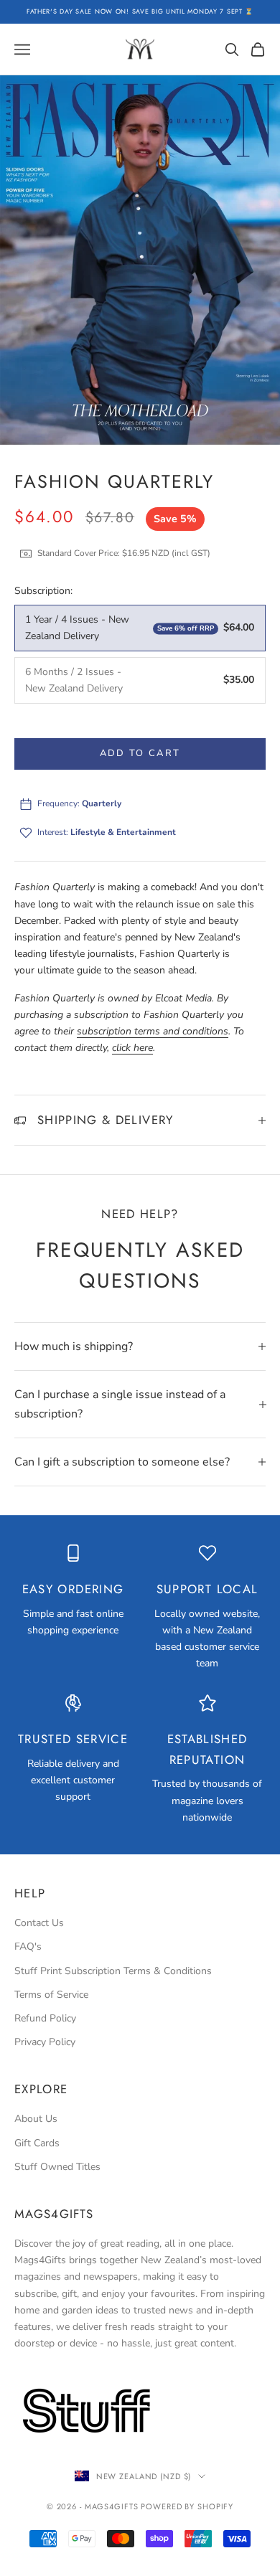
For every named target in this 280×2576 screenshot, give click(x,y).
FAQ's (28, 1947)
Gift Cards (37, 2143)
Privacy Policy (45, 2042)
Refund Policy (45, 2018)
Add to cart (140, 753)
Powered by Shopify (187, 2506)
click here (132, 1048)
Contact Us (39, 1923)
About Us (36, 2119)
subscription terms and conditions (153, 1031)
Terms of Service (51, 1995)
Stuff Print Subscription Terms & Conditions (113, 1971)
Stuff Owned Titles (57, 2167)
